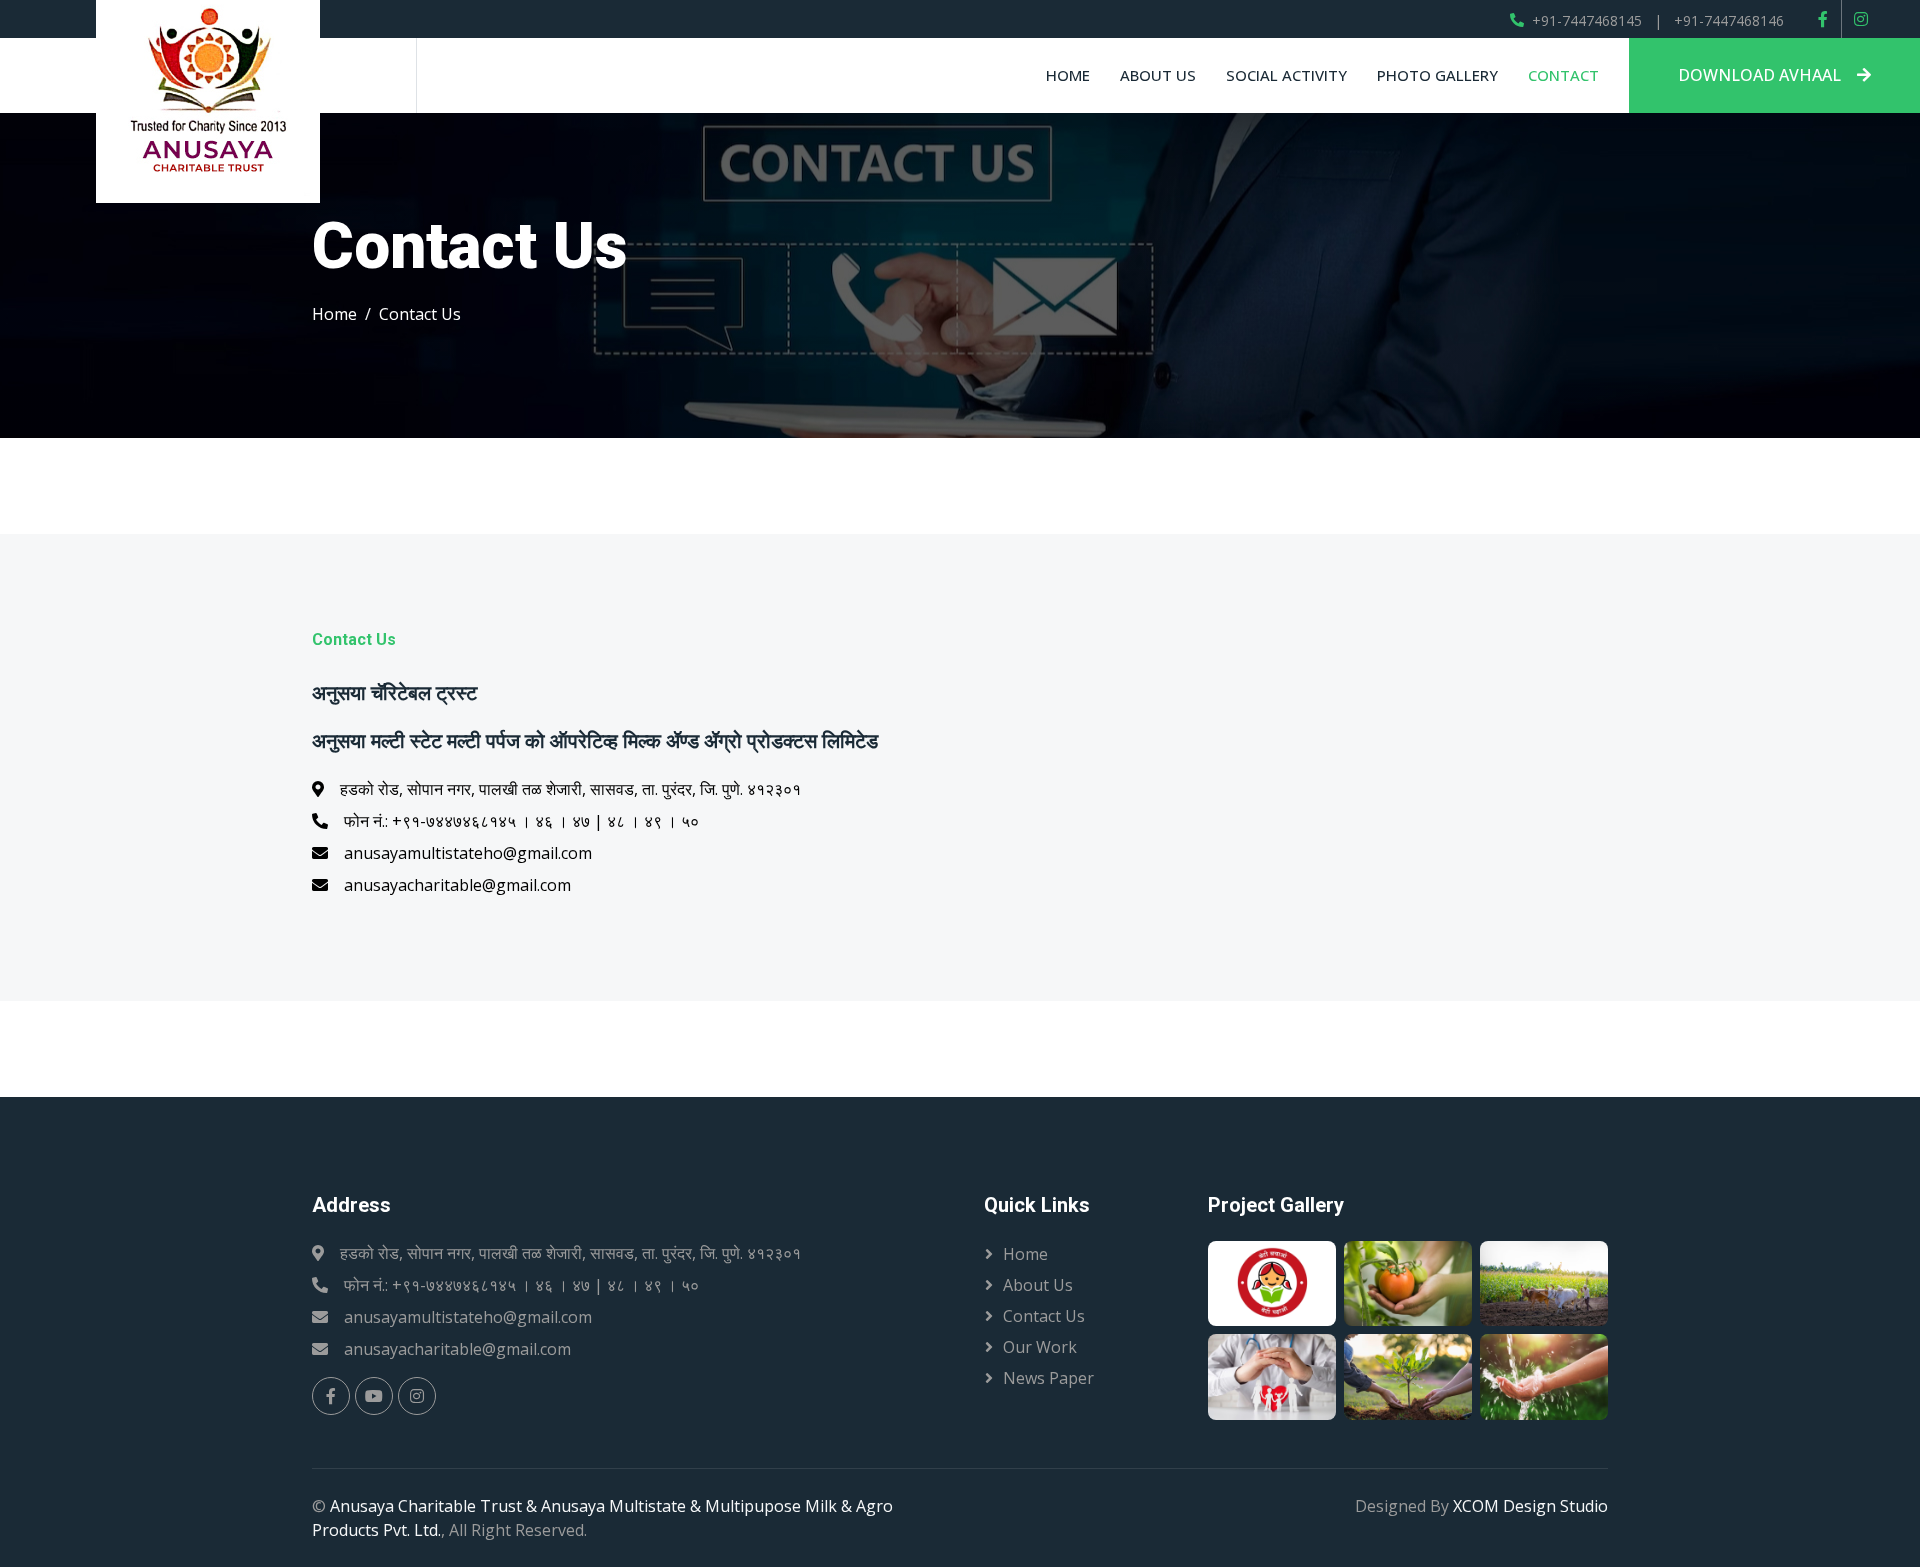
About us (1158, 75)
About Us (1038, 1285)
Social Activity (1286, 75)
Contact (1563, 75)
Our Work (1040, 1347)
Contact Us (1044, 1316)
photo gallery (1437, 75)
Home (1068, 75)
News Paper (1048, 1378)
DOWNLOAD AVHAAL (1759, 75)
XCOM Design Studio (1530, 1506)
